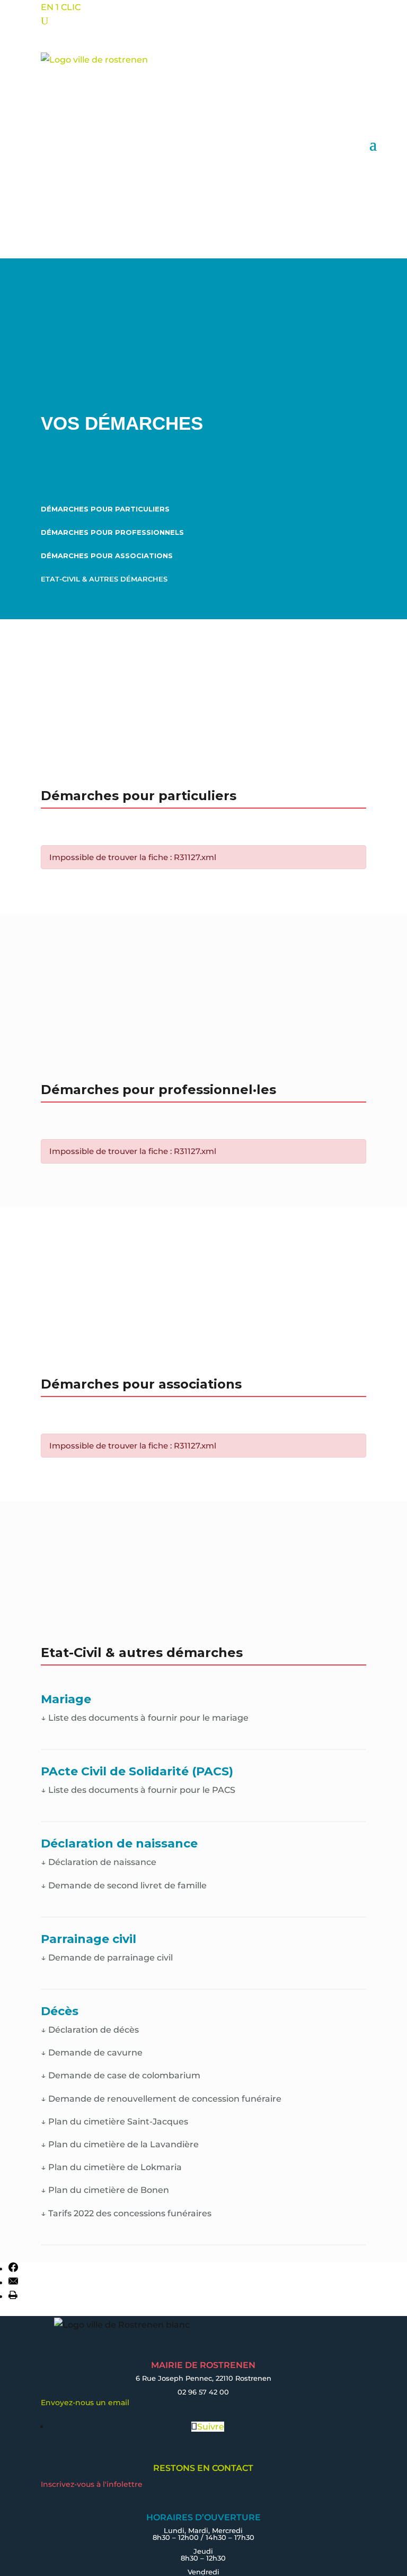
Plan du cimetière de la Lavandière (120, 2144)
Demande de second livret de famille (124, 1885)
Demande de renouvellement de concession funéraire (161, 2099)
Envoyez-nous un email (85, 2402)
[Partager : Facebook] (13, 2269)
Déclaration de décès (90, 2030)
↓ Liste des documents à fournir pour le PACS (138, 1790)
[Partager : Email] (13, 2283)
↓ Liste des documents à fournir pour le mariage (145, 1718)
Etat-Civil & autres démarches (104, 579)
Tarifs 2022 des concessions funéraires (126, 2213)
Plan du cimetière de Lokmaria (111, 2167)
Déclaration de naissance (99, 1862)
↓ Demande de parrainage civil (107, 1958)
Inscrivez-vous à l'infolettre (92, 2484)
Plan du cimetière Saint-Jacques (114, 2122)
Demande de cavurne (92, 2053)
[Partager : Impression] (13, 2297)
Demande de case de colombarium (121, 2075)
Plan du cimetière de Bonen (105, 2190)
